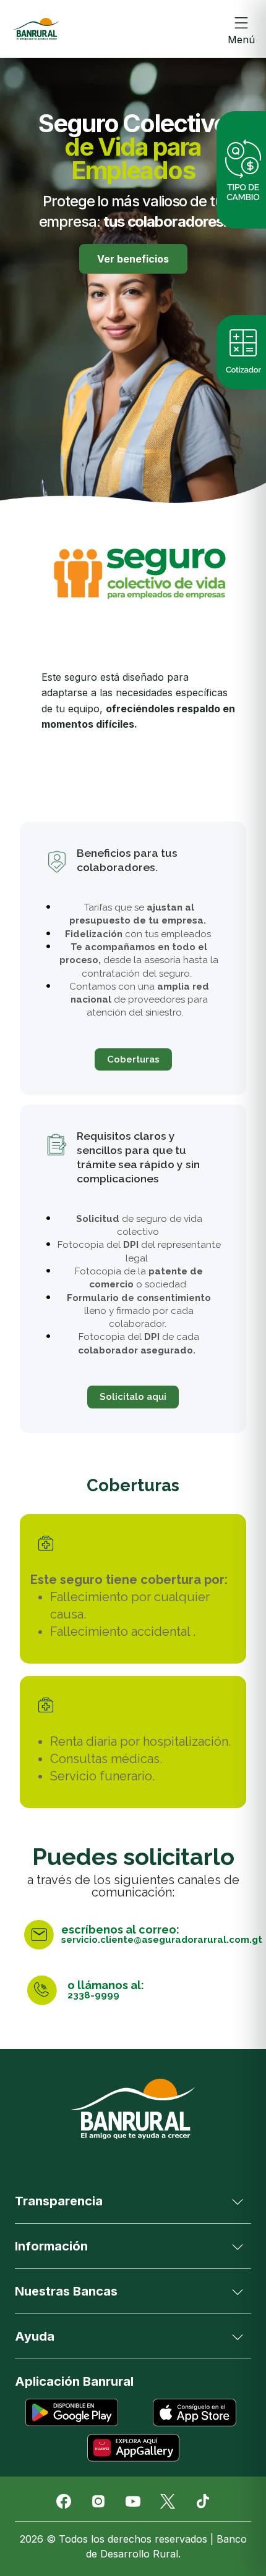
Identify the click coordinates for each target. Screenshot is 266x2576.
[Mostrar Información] (238, 2246)
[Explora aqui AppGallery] (133, 2448)
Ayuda (35, 2336)
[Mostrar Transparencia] (238, 2201)
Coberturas (133, 1059)
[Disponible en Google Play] (71, 2413)
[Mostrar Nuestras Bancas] (238, 2291)
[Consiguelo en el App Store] (195, 2413)
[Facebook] (64, 2501)
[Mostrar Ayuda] (238, 2336)
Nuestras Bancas (66, 2291)
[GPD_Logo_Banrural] (36, 29)
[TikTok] (202, 2501)
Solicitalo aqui (133, 1397)
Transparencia (59, 2201)
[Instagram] (98, 2501)
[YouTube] (133, 2501)
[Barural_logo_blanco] (133, 2109)
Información (51, 2246)
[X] (168, 2501)
